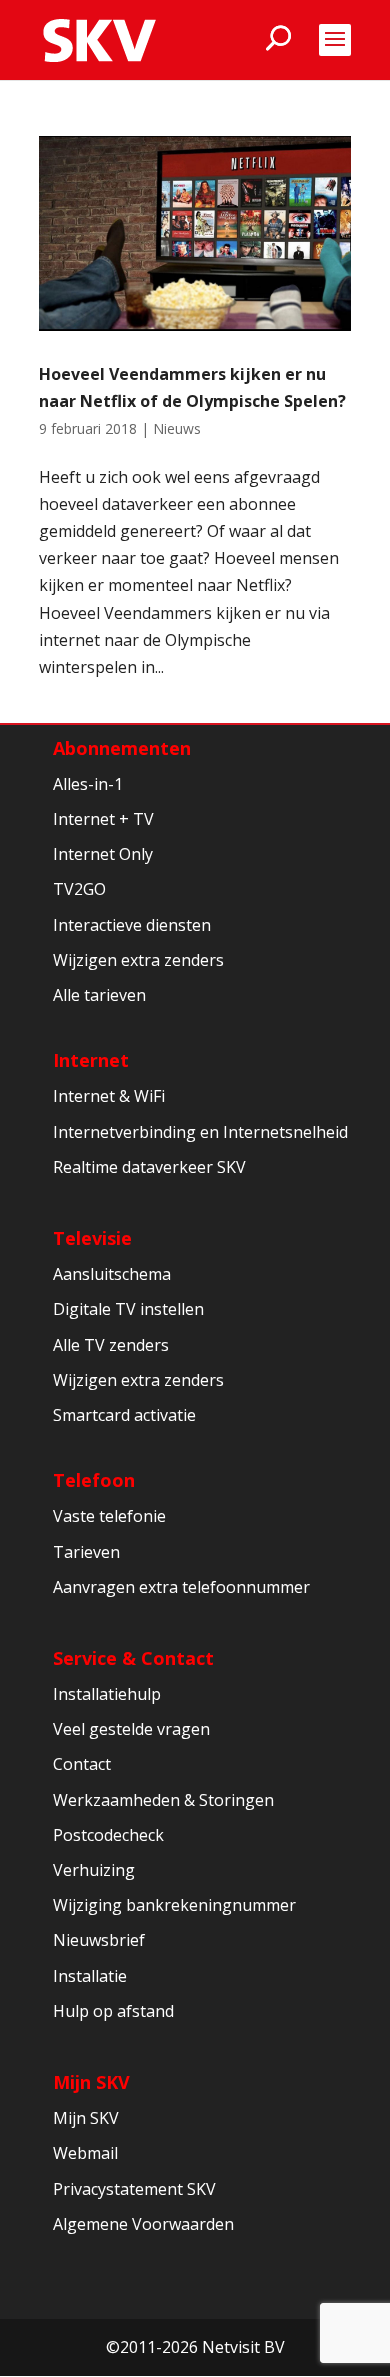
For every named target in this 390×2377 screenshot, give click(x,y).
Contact (82, 1764)
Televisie (92, 1238)
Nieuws (177, 428)
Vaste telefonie (109, 1516)
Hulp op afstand (113, 2011)
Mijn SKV (91, 2082)
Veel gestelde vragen (131, 1729)
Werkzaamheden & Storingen (163, 1800)
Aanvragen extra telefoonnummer (181, 1587)
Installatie (90, 1976)
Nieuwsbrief (99, 1940)
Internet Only (103, 854)
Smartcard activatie (124, 1415)
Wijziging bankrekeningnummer (174, 1905)
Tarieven (86, 1552)
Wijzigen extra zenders (138, 960)
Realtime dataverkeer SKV (149, 1167)
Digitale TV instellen (128, 1309)
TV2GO (79, 889)
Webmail (85, 2153)
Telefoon (94, 1480)
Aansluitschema (112, 1274)
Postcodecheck (108, 1835)
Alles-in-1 (88, 784)
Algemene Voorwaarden (143, 2224)
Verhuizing (94, 1870)
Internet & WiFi (109, 1096)
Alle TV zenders (111, 1345)
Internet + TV (103, 819)
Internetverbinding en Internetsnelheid (200, 1132)
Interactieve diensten (132, 925)
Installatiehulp (107, 1694)
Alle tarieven (99, 995)
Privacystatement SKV (134, 2189)
